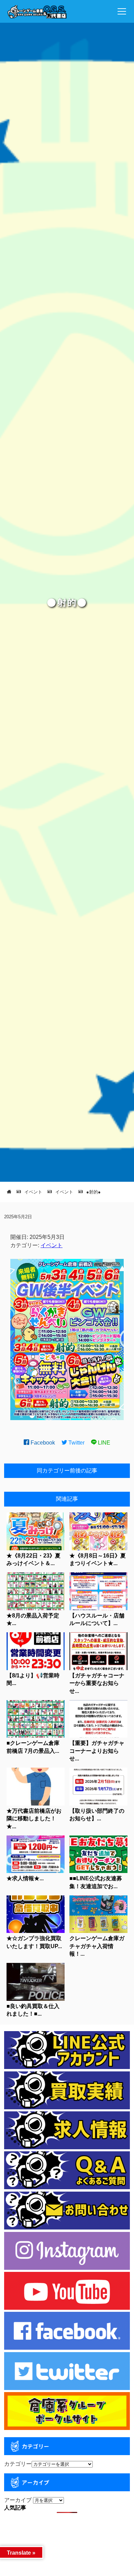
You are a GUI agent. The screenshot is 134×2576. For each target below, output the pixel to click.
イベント (52, 1245)
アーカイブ (18, 2500)
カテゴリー (18, 2464)
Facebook (42, 1443)
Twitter (76, 1443)
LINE (103, 1443)
